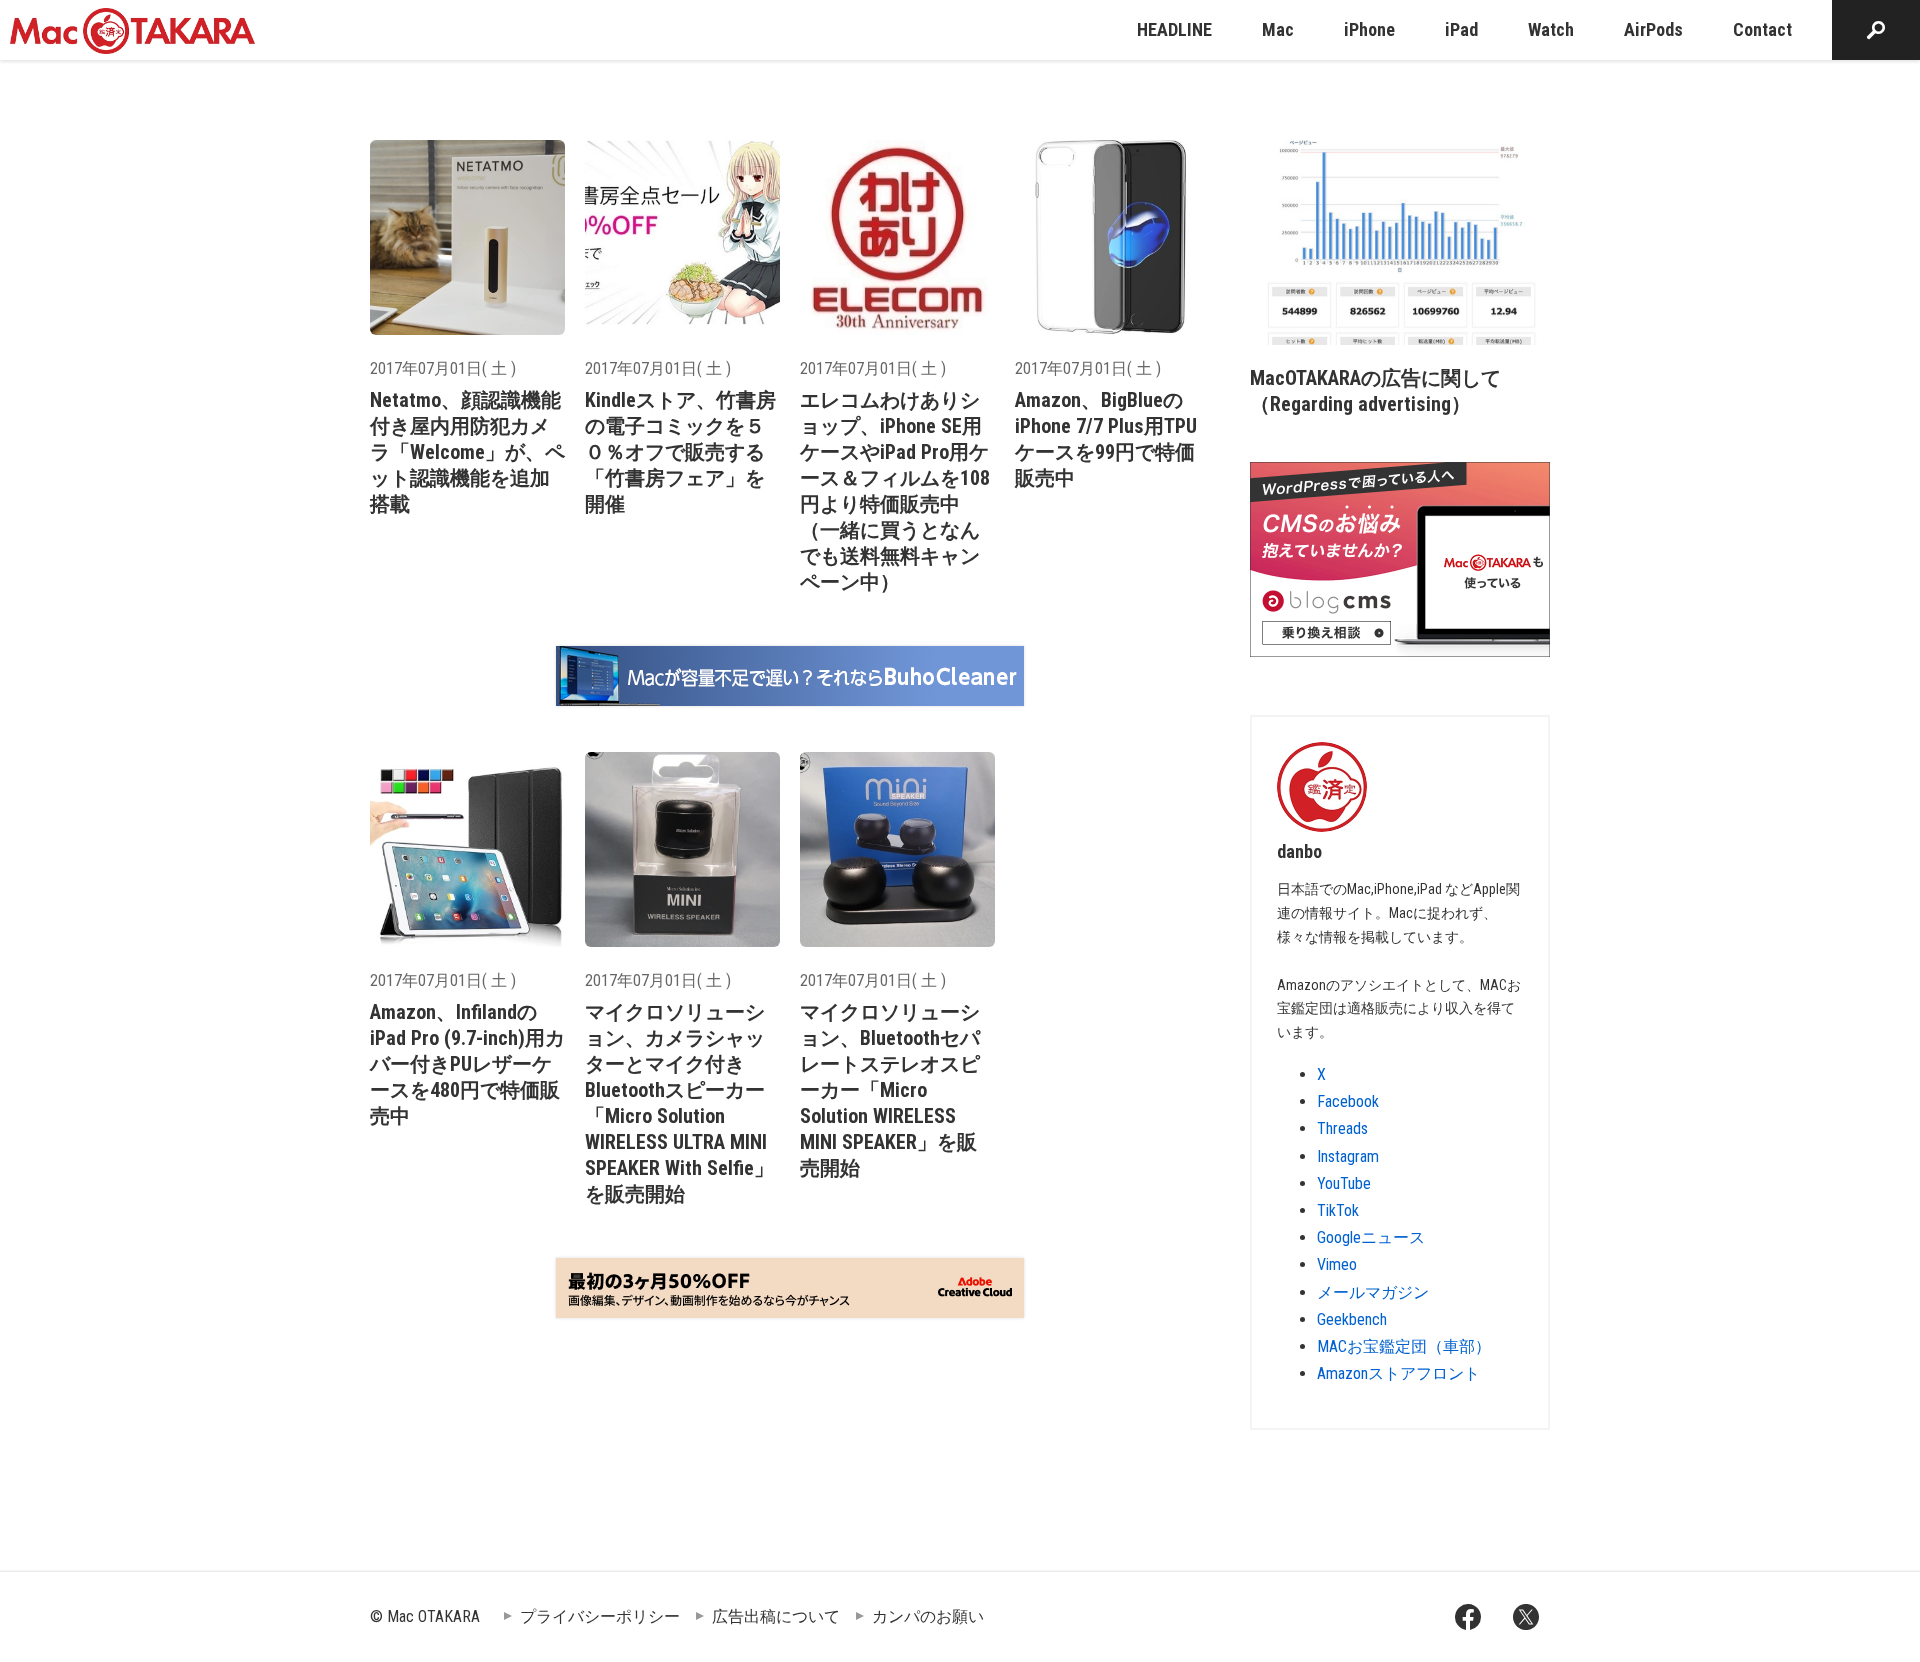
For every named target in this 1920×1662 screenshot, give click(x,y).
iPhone (1369, 29)
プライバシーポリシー (600, 1616)
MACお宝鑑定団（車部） (1404, 1346)
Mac (1278, 29)
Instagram (1348, 1156)
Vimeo (1337, 1264)
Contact (1762, 29)
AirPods (1653, 29)
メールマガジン (1373, 1292)
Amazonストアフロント (1398, 1373)
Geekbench (1352, 1319)
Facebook (1348, 1101)
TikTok (1338, 1210)
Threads (1342, 1128)
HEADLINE (1174, 29)
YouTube (1344, 1183)
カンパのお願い (928, 1616)
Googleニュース (1371, 1237)
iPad (1461, 29)
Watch (1551, 29)
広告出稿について (776, 1616)
